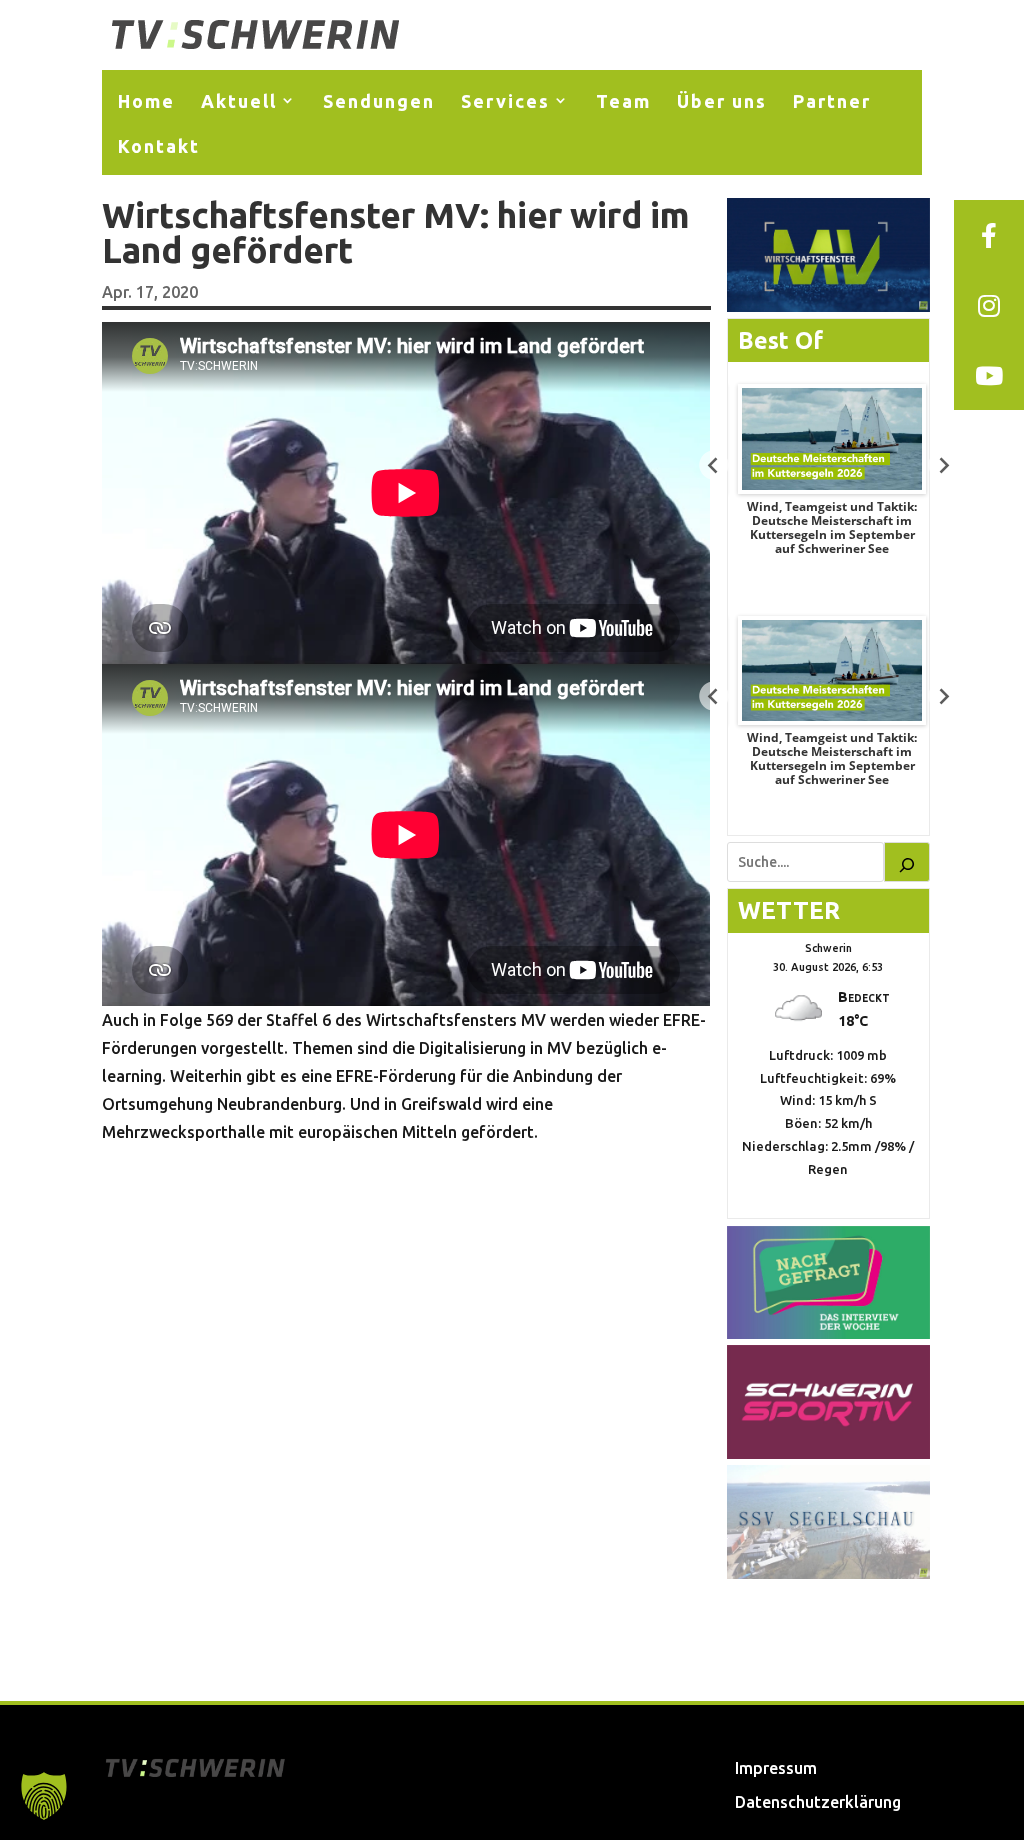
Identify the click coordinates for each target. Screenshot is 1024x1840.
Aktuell (239, 101)
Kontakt (159, 146)
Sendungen (379, 101)
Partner (832, 101)
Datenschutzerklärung (818, 1802)
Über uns (722, 101)
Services (505, 101)
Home (146, 101)
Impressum (776, 1768)
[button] (44, 1796)
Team (623, 101)
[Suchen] (907, 862)
